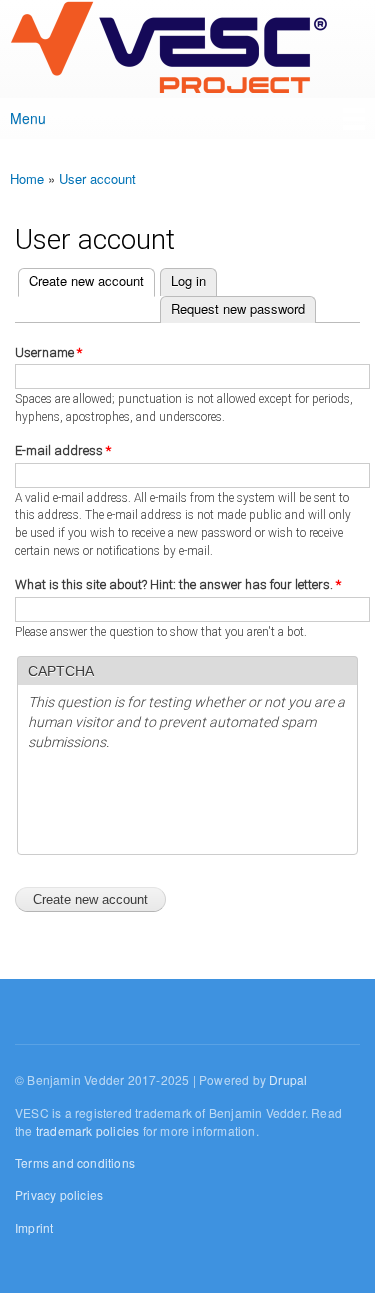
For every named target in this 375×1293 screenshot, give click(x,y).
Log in (188, 280)
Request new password (238, 308)
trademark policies (88, 1130)
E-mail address (63, 450)
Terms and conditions (75, 1162)
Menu (28, 118)
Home (27, 178)
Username (48, 352)
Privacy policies (59, 1194)
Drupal (288, 1079)
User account (97, 178)
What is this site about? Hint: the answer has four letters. (178, 584)
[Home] (168, 49)
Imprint (34, 1227)
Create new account (81, 280)
